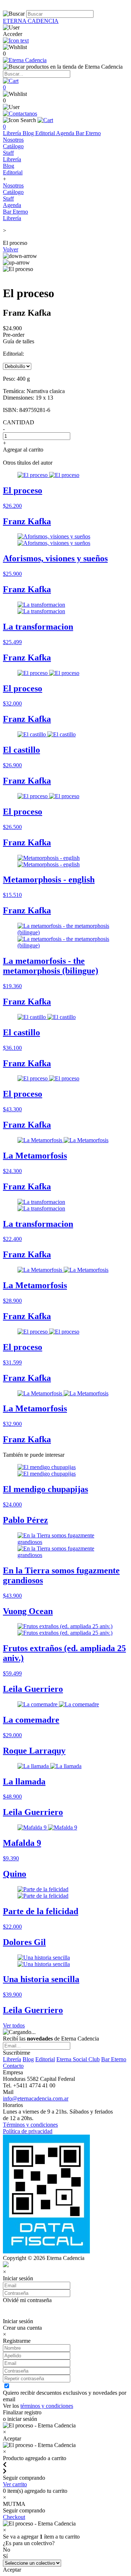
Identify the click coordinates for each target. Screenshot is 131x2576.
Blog (29, 133)
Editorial (46, 133)
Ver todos (14, 2025)
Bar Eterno (88, 133)
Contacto (13, 2066)
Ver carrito (15, 2484)
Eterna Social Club (78, 2059)
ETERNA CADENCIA (31, 21)
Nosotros (13, 140)
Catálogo (13, 146)
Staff (8, 153)
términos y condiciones (47, 2406)
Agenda (66, 133)
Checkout (14, 2517)
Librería (13, 133)
